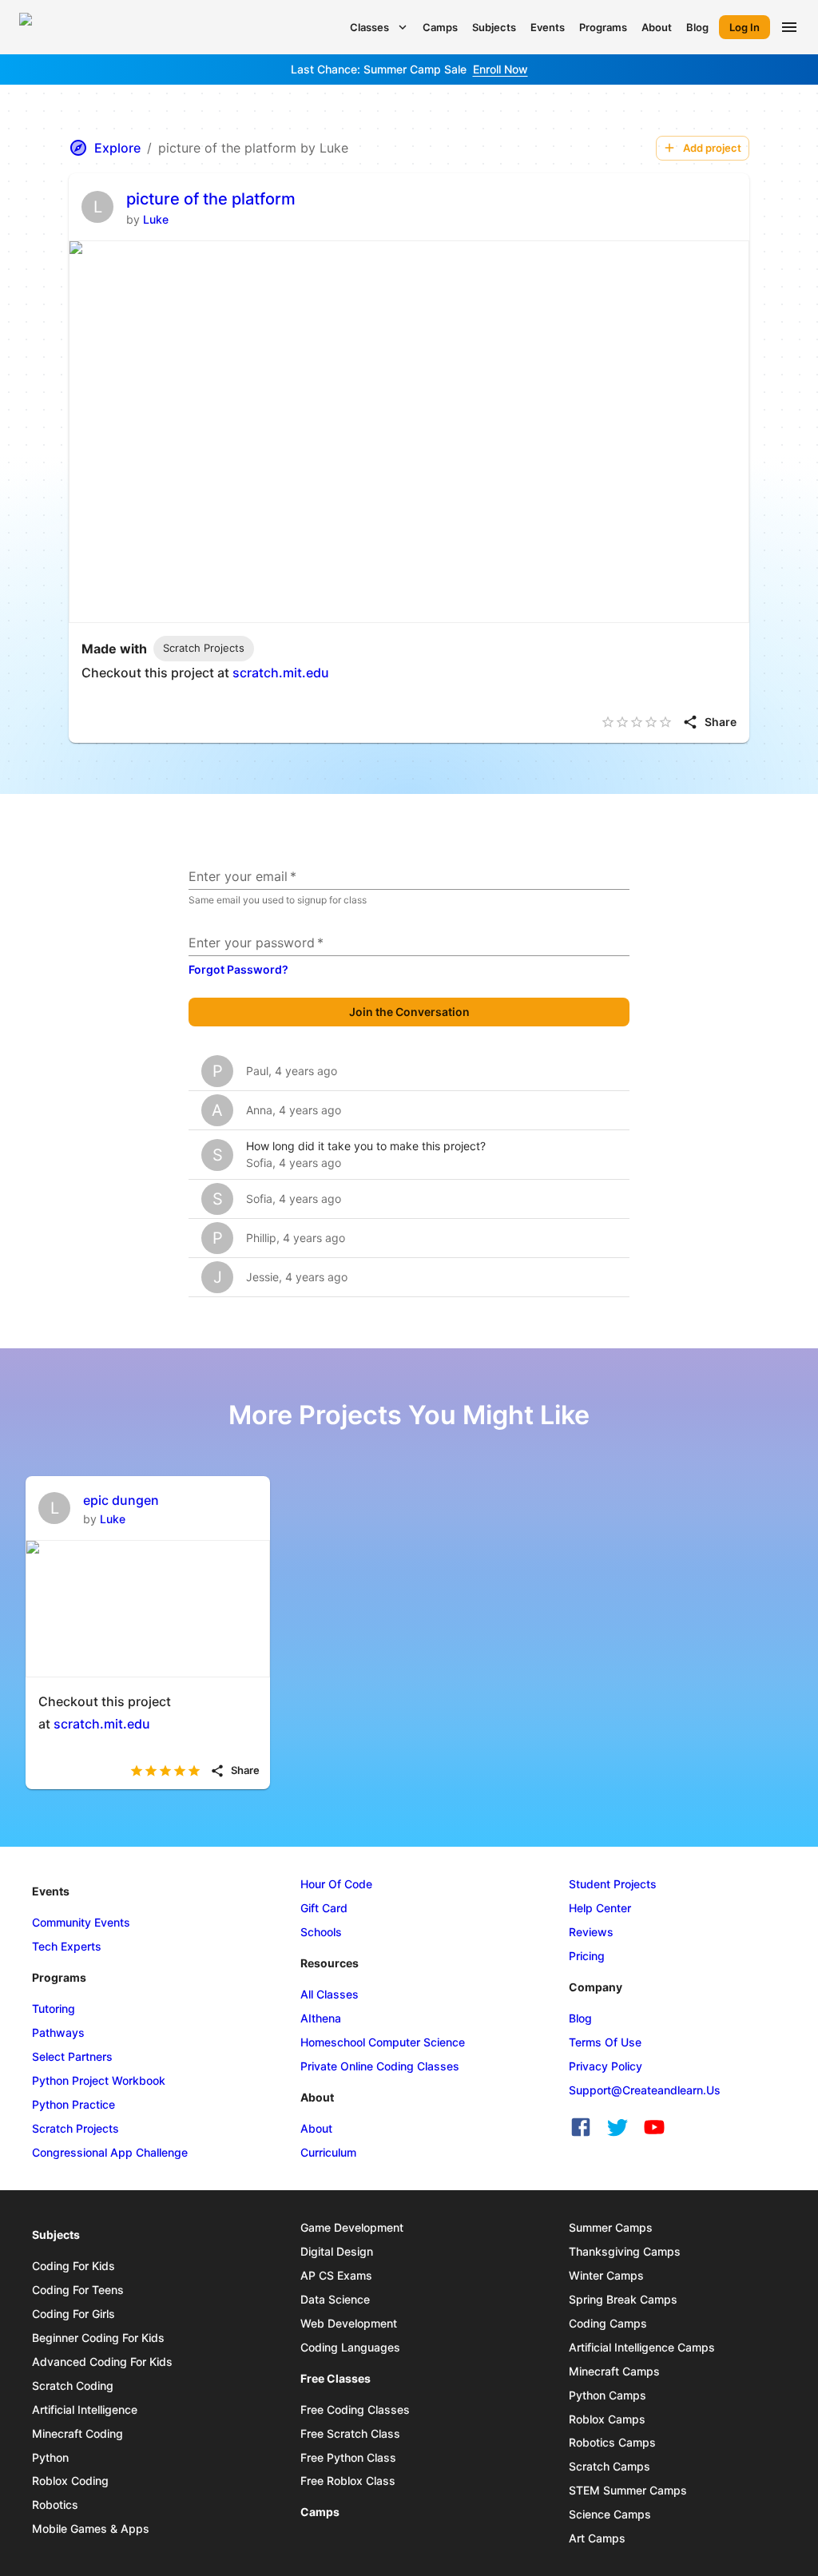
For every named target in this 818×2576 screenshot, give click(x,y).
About (657, 27)
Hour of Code (336, 1884)
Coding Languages (350, 2347)
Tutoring (54, 2008)
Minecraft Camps (614, 2371)
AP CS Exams (336, 2275)
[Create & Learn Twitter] (617, 2127)
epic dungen (121, 1500)
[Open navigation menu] (789, 27)
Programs (603, 27)
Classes (369, 27)
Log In (745, 27)
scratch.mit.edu (281, 673)
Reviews (591, 1932)
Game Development (352, 2227)
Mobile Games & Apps (91, 2528)
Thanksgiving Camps (625, 2251)
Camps (440, 27)
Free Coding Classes (355, 2409)
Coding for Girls (73, 2314)
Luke (156, 219)
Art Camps (597, 2538)
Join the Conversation (409, 1012)
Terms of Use (605, 2042)
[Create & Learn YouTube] (654, 2127)
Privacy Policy (606, 2066)
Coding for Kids (73, 2266)
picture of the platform (211, 199)
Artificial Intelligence (85, 2409)
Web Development (349, 2323)
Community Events (81, 1922)
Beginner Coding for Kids (98, 2338)
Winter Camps (606, 2275)
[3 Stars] (637, 722)
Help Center (600, 1908)
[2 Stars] (622, 722)
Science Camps (610, 2514)
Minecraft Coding (77, 2433)
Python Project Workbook (99, 2080)
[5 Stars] (665, 722)
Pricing (587, 1956)
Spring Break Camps (623, 2299)
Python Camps (608, 2395)
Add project (712, 148)
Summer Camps (611, 2227)
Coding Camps (608, 2323)
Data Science (335, 2299)
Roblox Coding (70, 2481)
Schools (321, 1932)
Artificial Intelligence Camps (642, 2347)
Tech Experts (67, 1946)
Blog (697, 27)
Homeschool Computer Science (383, 2042)
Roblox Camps (607, 2419)
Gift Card (324, 1908)
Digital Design (337, 2251)
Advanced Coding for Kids (102, 2362)
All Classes (330, 1994)
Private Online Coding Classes (380, 2066)
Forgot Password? (238, 969)
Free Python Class (348, 2457)
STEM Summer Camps (628, 2490)
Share (721, 722)
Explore (117, 148)
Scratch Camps (610, 2466)
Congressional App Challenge (110, 2152)
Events (548, 27)
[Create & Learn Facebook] (581, 2127)
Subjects (494, 27)
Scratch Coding (73, 2385)
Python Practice (73, 2104)
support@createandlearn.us (645, 2090)
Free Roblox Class (348, 2481)
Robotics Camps (612, 2442)
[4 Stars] (651, 722)
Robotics (55, 2505)
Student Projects (613, 1884)
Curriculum (328, 2152)
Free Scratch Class (350, 2433)
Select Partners (72, 2056)
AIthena (321, 2018)
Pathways (58, 2032)
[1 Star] (608, 722)
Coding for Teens (78, 2290)
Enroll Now (500, 69)
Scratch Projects (75, 2128)
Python (50, 2457)
